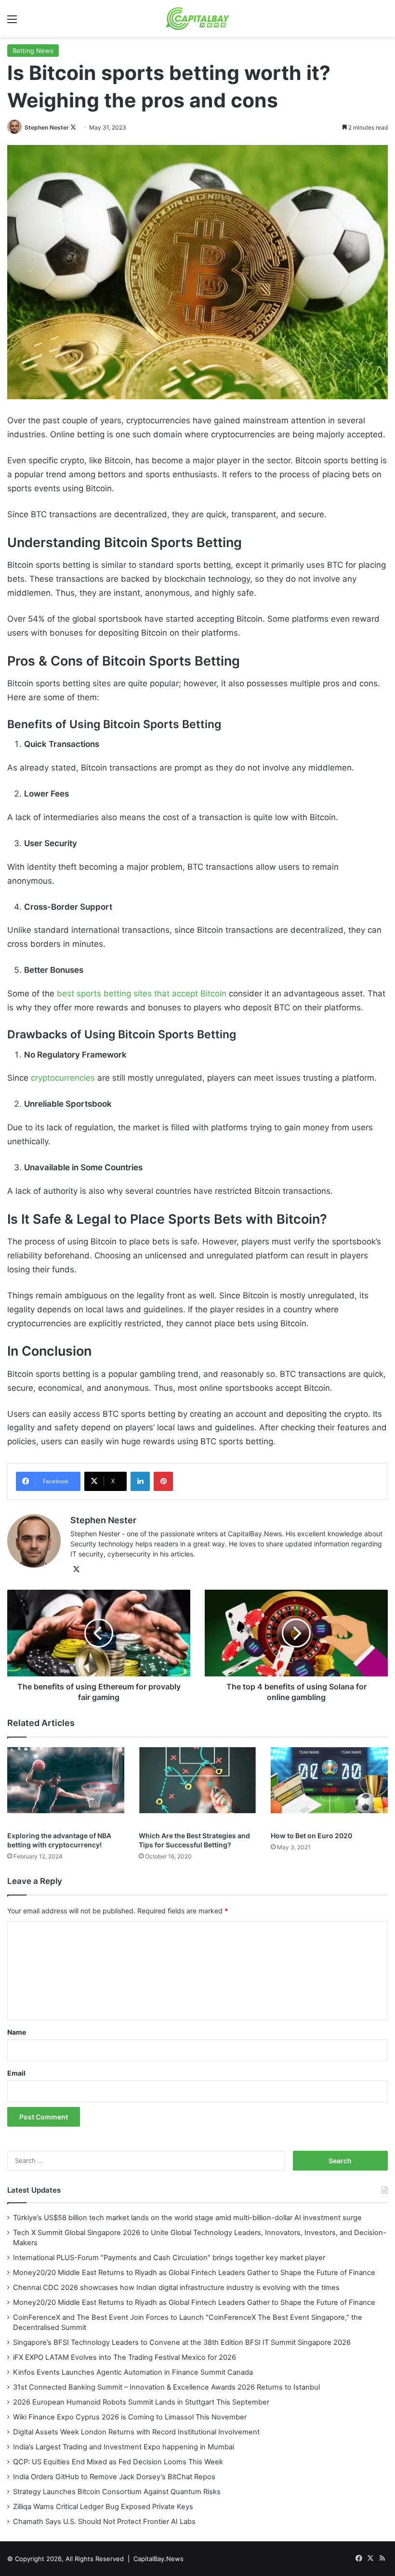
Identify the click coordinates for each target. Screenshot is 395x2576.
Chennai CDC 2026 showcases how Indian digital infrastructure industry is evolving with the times (176, 2288)
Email (16, 2073)
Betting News (33, 51)
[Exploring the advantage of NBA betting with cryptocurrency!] (66, 1787)
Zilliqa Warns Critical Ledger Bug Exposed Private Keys (103, 2507)
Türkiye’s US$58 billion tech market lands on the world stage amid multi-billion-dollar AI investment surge (187, 2218)
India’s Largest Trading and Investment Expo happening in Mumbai (124, 2447)
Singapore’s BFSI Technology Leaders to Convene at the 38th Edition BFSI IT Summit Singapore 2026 (182, 2342)
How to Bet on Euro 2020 (311, 1836)
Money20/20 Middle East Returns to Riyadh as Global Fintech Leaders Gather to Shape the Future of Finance (194, 2273)
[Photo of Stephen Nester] (15, 127)
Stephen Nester (47, 127)
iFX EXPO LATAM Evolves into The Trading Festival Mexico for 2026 (125, 2357)
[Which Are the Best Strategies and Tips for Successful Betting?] (197, 1787)
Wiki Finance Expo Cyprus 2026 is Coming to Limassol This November (130, 2417)
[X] (76, 1569)
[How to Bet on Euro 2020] (329, 1787)
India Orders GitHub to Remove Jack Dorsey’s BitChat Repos (114, 2477)
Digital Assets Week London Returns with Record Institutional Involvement (136, 2432)
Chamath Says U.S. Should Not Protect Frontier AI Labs (104, 2522)
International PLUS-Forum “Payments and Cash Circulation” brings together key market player (169, 2258)
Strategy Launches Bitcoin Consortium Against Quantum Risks (117, 2492)
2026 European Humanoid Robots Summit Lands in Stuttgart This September (141, 2402)
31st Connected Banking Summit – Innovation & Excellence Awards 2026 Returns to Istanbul (166, 2387)
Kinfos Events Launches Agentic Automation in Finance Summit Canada (133, 2372)
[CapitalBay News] (198, 19)
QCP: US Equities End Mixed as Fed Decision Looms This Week (118, 2462)
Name (17, 2032)
